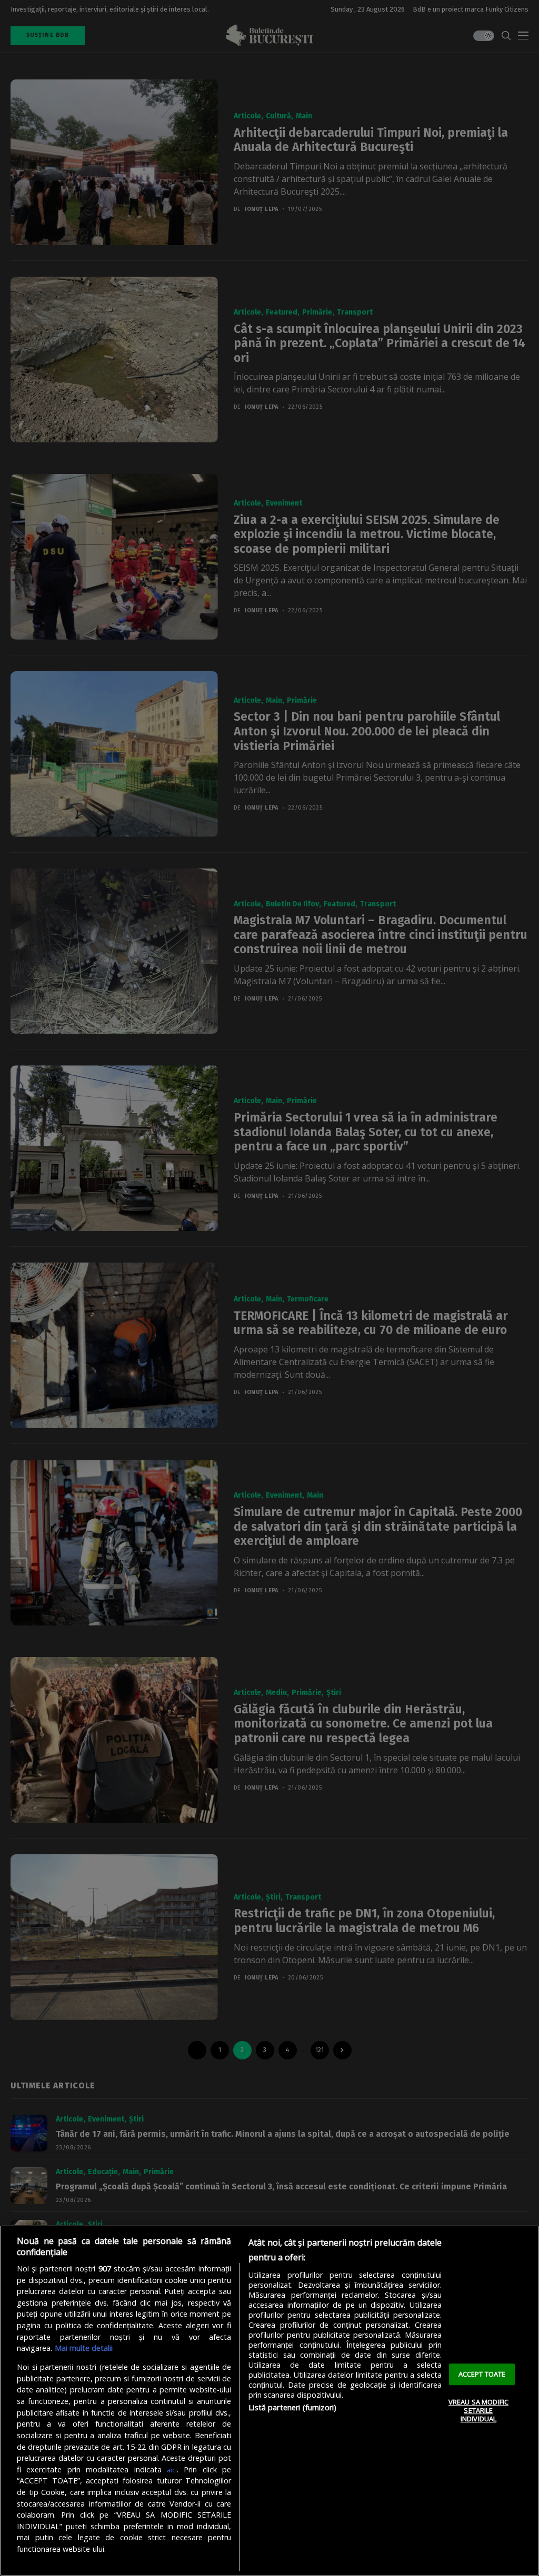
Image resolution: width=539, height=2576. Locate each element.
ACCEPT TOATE (482, 2374)
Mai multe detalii (84, 2348)
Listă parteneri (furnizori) (292, 2407)
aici (172, 2470)
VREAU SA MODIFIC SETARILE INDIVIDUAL (478, 2411)
